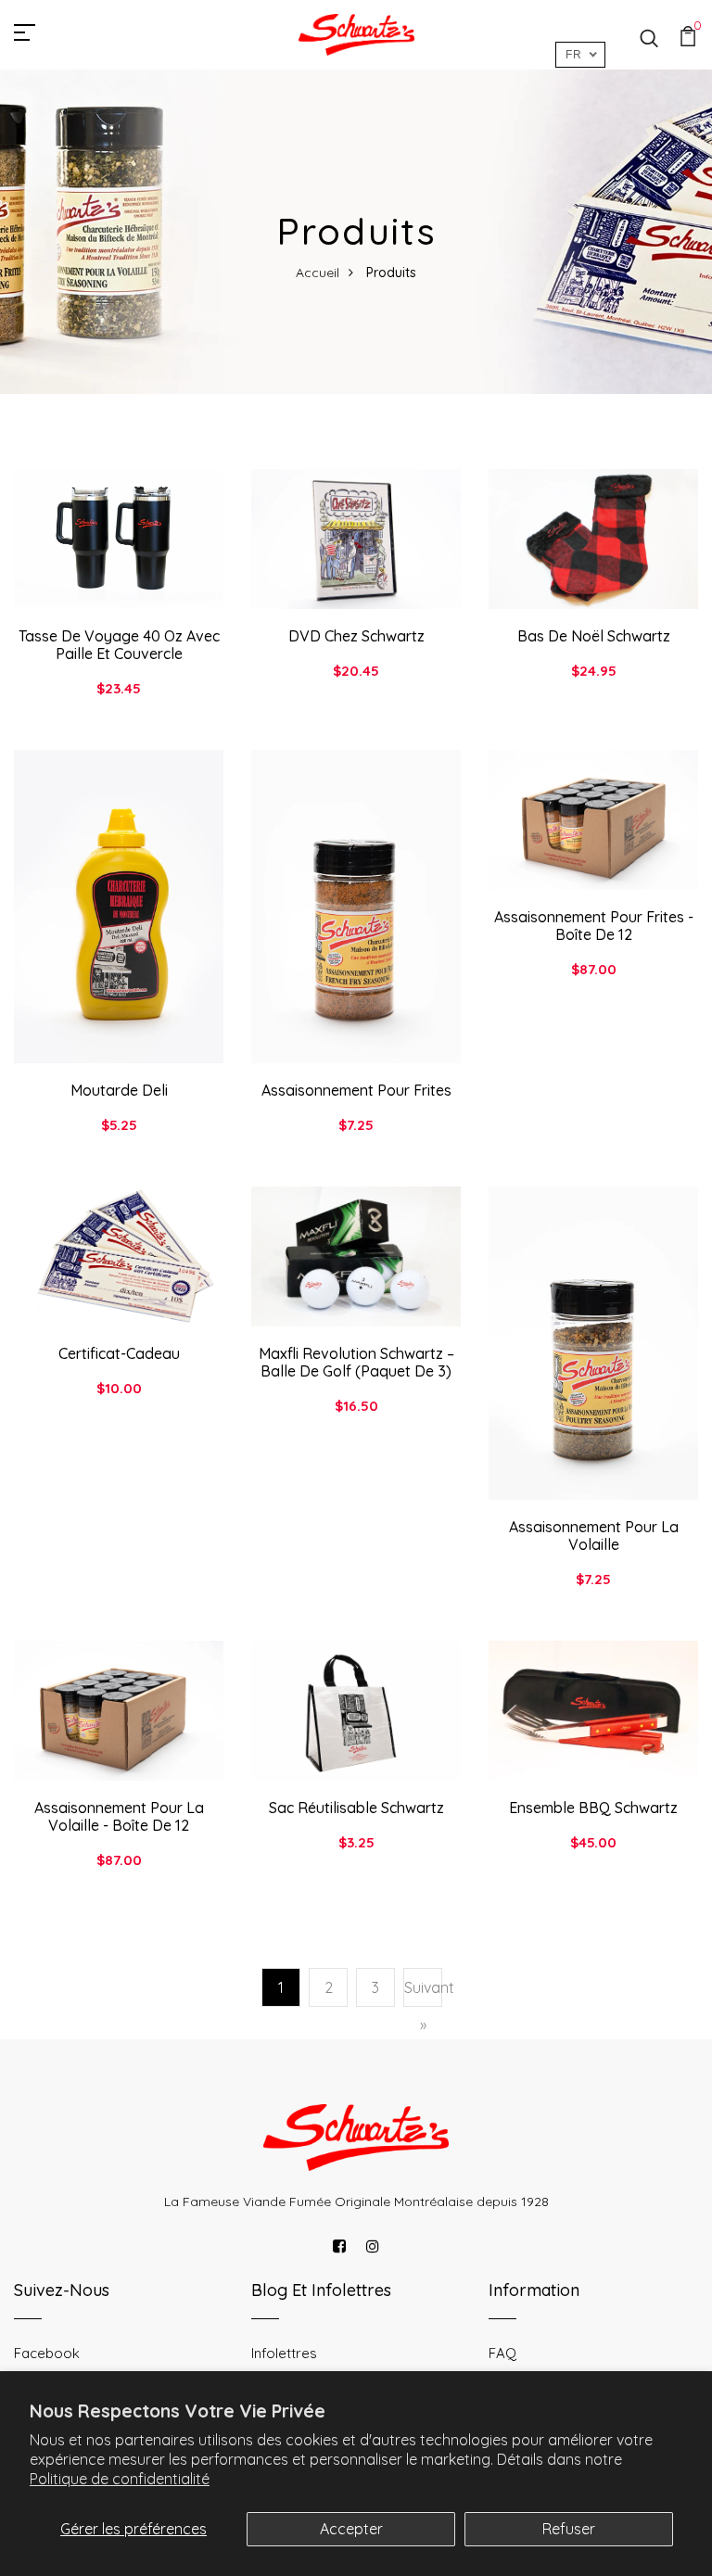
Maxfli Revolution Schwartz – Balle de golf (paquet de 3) (356, 1362)
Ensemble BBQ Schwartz (593, 1808)
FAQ (502, 2353)
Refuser (569, 2529)
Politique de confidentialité (120, 2479)
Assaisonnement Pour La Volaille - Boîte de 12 (119, 1816)
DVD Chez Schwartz (356, 636)
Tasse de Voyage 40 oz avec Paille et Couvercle (119, 645)
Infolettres (284, 2353)
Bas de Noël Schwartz (594, 636)
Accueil (318, 273)
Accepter (351, 2529)
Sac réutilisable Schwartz (356, 1808)
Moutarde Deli (119, 1090)
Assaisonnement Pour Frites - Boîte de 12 (594, 926)
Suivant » (423, 2006)
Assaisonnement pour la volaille (594, 1535)
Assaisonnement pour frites (356, 1090)
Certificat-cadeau (119, 1353)
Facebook (47, 2353)
